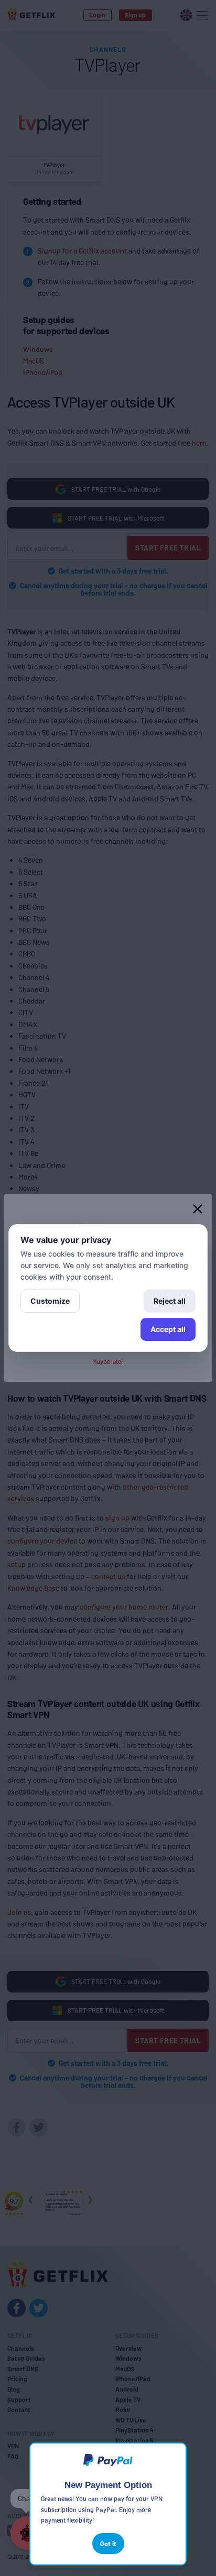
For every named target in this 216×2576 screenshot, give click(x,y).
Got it (108, 2544)
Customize (50, 1301)
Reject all (170, 1301)
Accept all (168, 1329)
